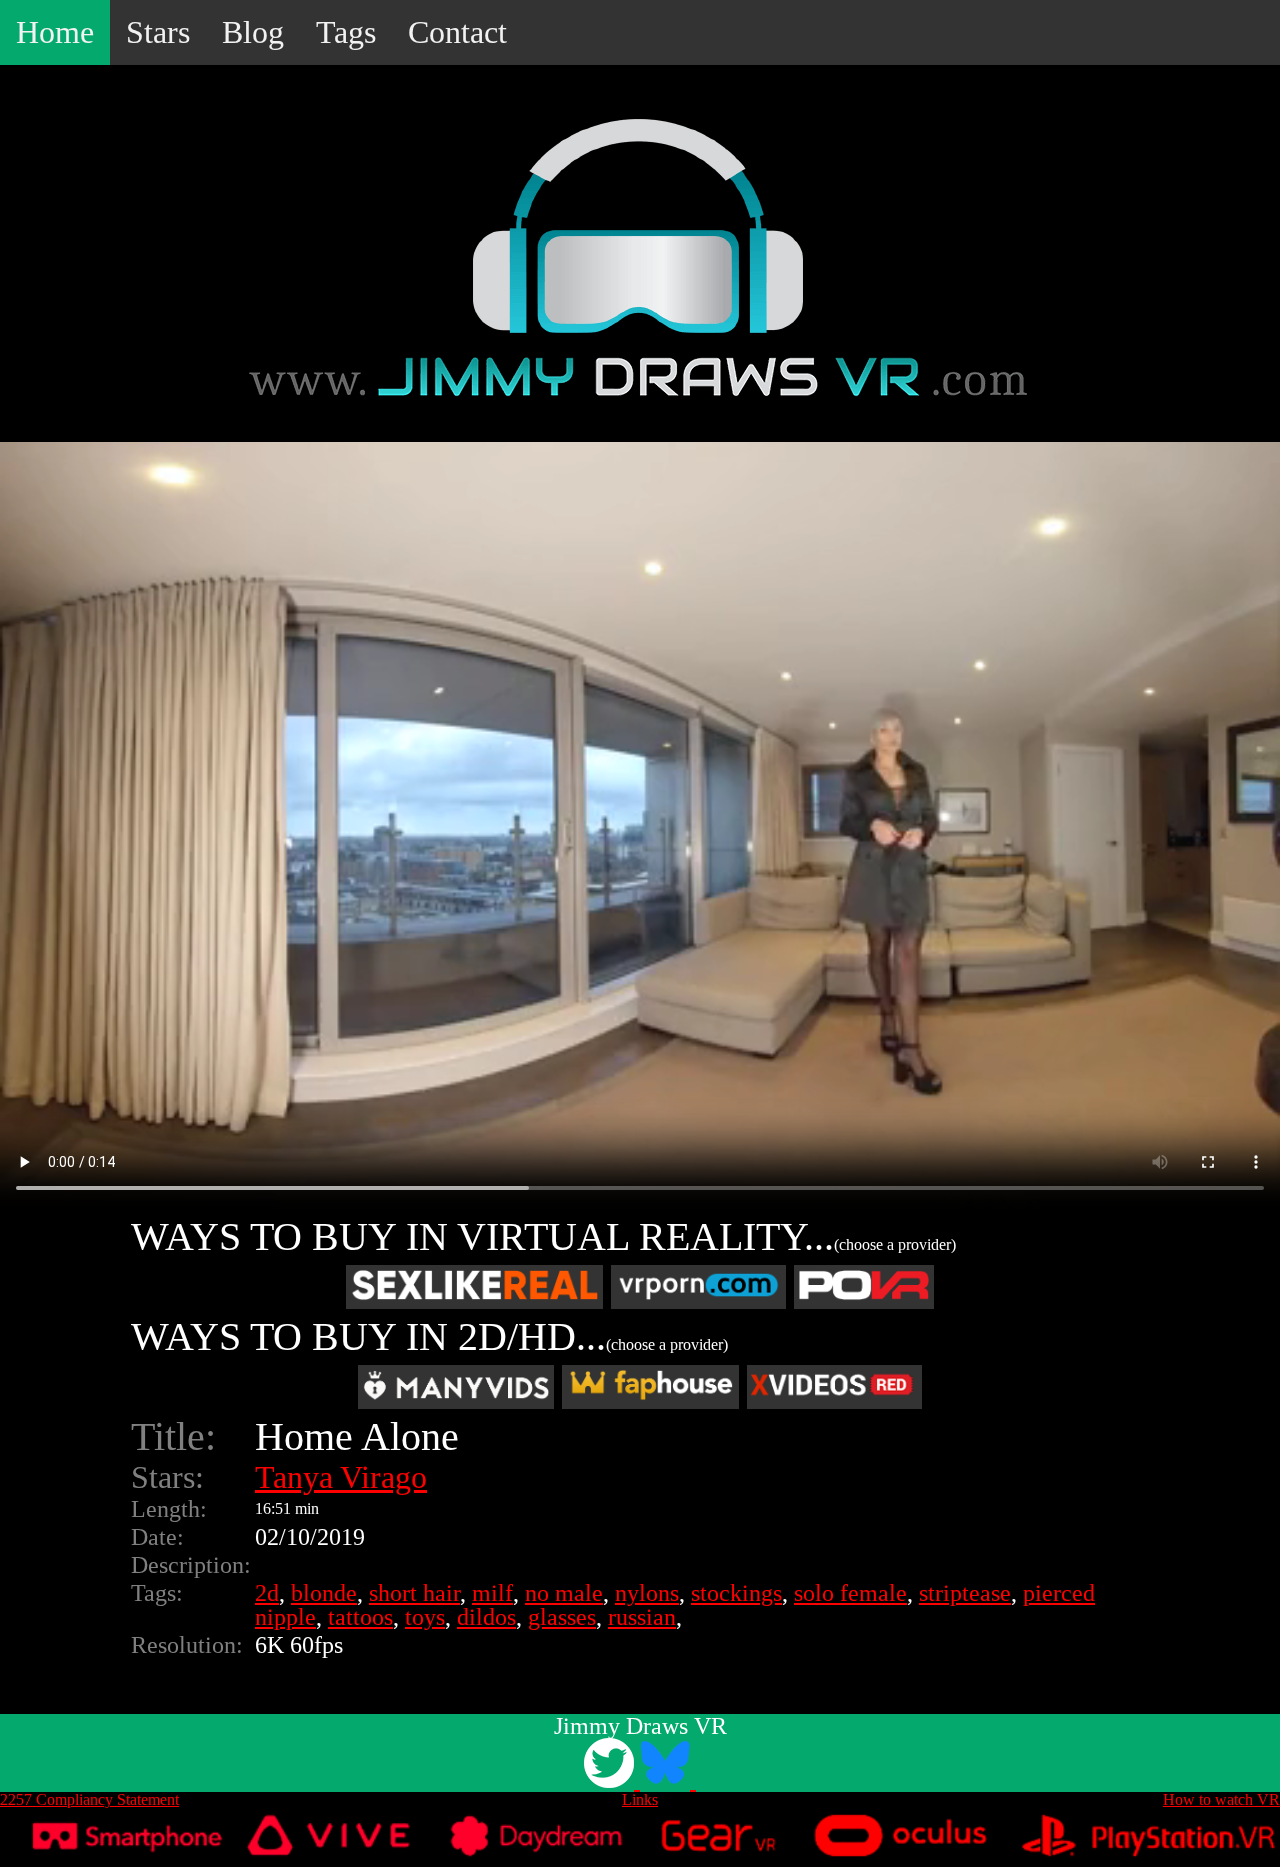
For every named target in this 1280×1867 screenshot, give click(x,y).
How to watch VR (1221, 1799)
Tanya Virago (341, 1477)
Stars (158, 32)
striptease (965, 1593)
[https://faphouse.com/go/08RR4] (650, 1387)
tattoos (360, 1617)
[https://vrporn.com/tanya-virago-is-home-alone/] (698, 1287)
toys (425, 1617)
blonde (324, 1593)
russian (642, 1617)
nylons (647, 1593)
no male (564, 1593)
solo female (850, 1593)
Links (640, 1799)
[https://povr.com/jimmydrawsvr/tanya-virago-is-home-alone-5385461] (864, 1287)
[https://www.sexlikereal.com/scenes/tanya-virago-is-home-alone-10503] (474, 1287)
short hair (414, 1593)
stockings (736, 1593)
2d (267, 1593)
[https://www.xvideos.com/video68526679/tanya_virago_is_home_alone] (834, 1387)
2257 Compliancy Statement (89, 1799)
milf (492, 1593)
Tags (346, 32)
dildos (486, 1617)
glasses (562, 1617)
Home (55, 32)
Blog (253, 32)
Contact (457, 32)
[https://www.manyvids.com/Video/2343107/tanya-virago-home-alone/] (456, 1387)
